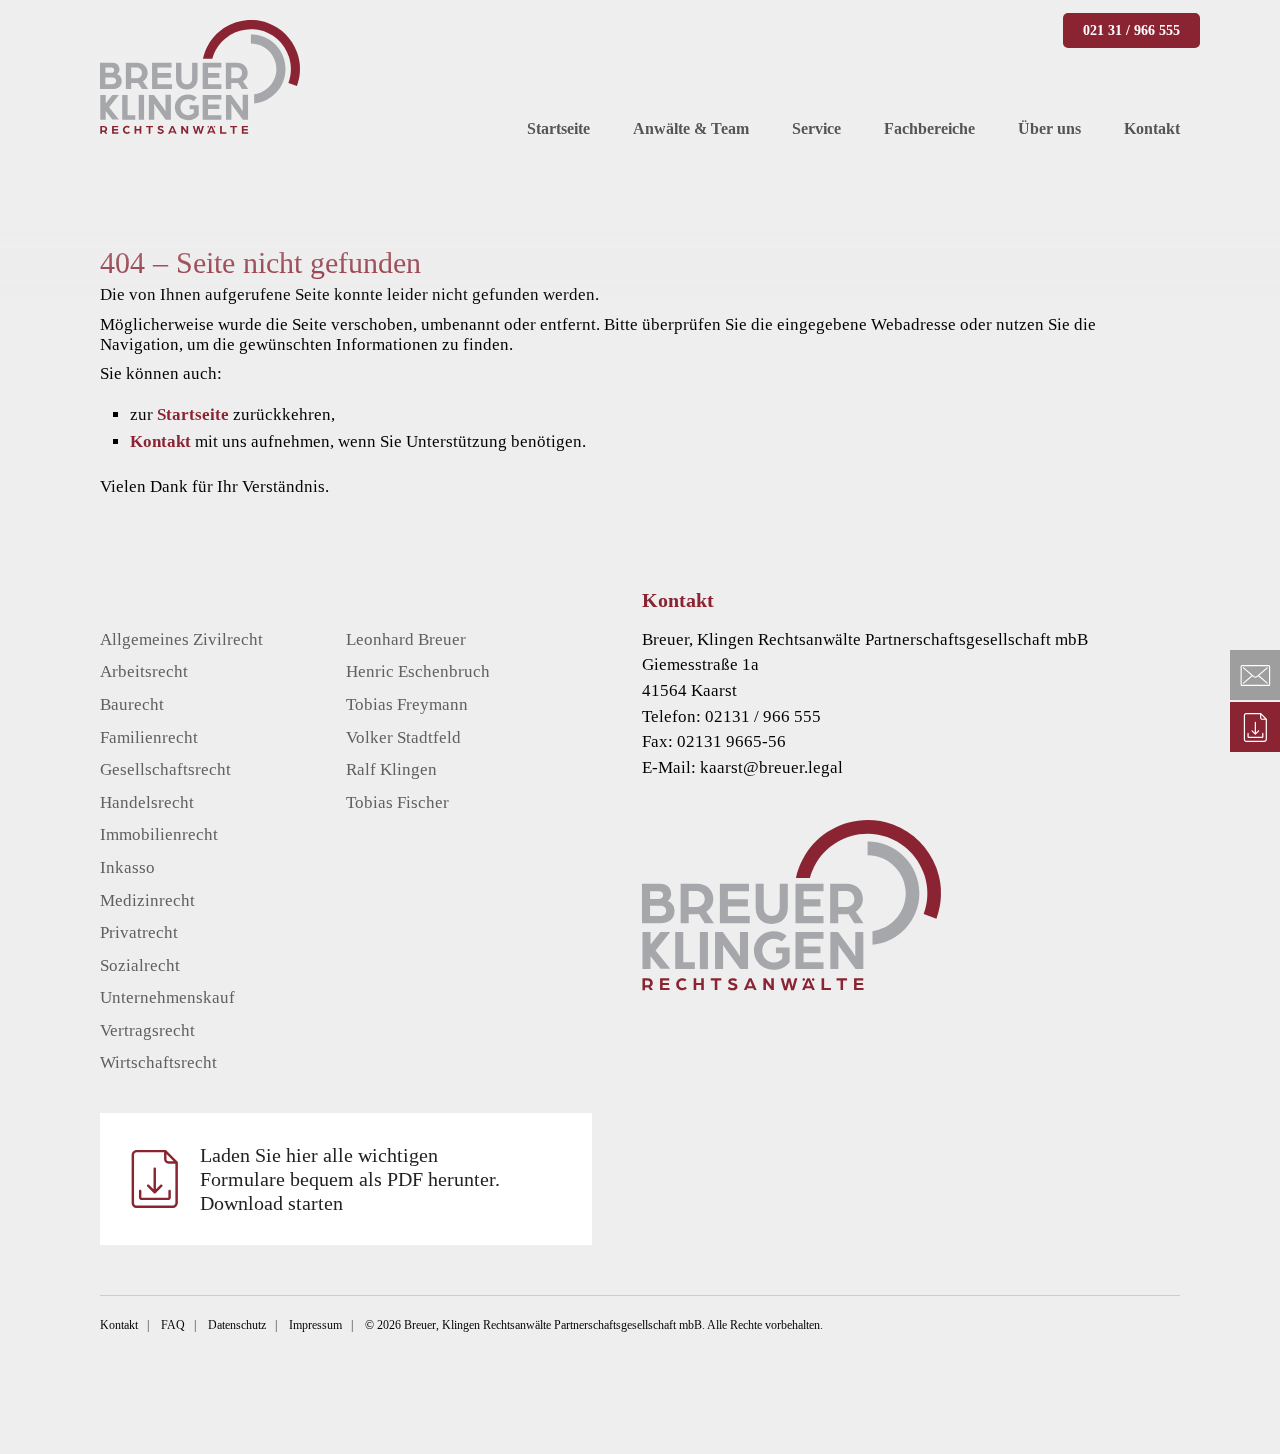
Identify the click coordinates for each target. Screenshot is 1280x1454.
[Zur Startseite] (941, 905)
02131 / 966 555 (763, 716)
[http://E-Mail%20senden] (1255, 675)
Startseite (193, 414)
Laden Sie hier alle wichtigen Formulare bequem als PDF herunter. (350, 1179)
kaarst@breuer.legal (771, 767)
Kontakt (160, 441)
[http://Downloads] (1255, 727)
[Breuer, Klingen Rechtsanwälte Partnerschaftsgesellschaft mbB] (200, 77)
